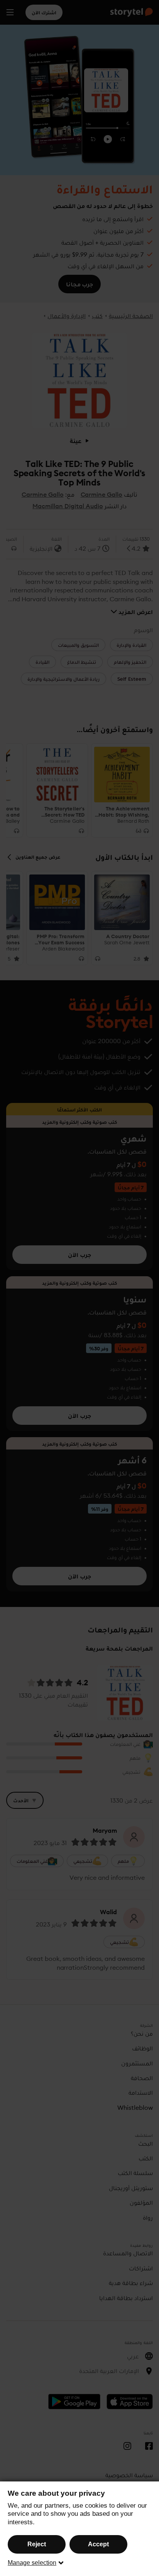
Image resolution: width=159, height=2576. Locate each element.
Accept (98, 2544)
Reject (37, 2544)
